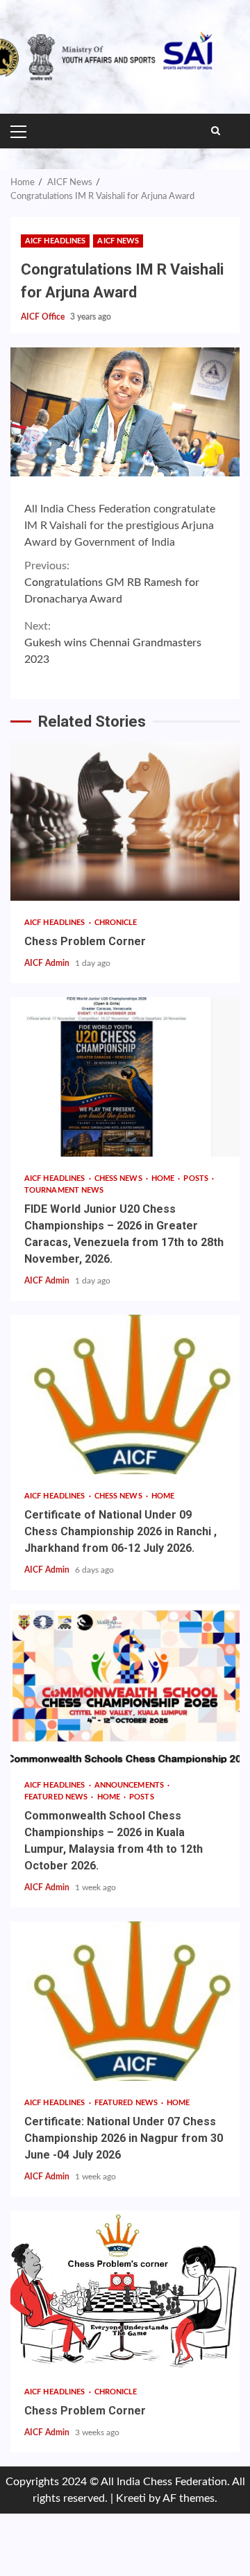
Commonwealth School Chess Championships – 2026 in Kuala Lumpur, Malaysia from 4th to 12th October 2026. (125, 1684)
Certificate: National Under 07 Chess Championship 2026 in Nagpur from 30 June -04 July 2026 (125, 2001)
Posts (197, 1178)
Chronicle (116, 923)
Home (164, 1178)
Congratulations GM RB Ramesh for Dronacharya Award (112, 582)
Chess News (119, 1178)
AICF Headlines (55, 241)
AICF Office (44, 317)
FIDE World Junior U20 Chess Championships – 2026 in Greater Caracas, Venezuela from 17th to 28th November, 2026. (125, 1077)
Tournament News (64, 1190)
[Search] (216, 131)
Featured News (57, 1797)
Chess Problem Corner (125, 821)
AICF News (118, 241)
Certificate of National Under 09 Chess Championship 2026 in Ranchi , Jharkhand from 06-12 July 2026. (125, 1394)
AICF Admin (48, 963)
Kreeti (131, 2498)
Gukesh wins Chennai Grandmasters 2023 (113, 643)
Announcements (130, 1785)
